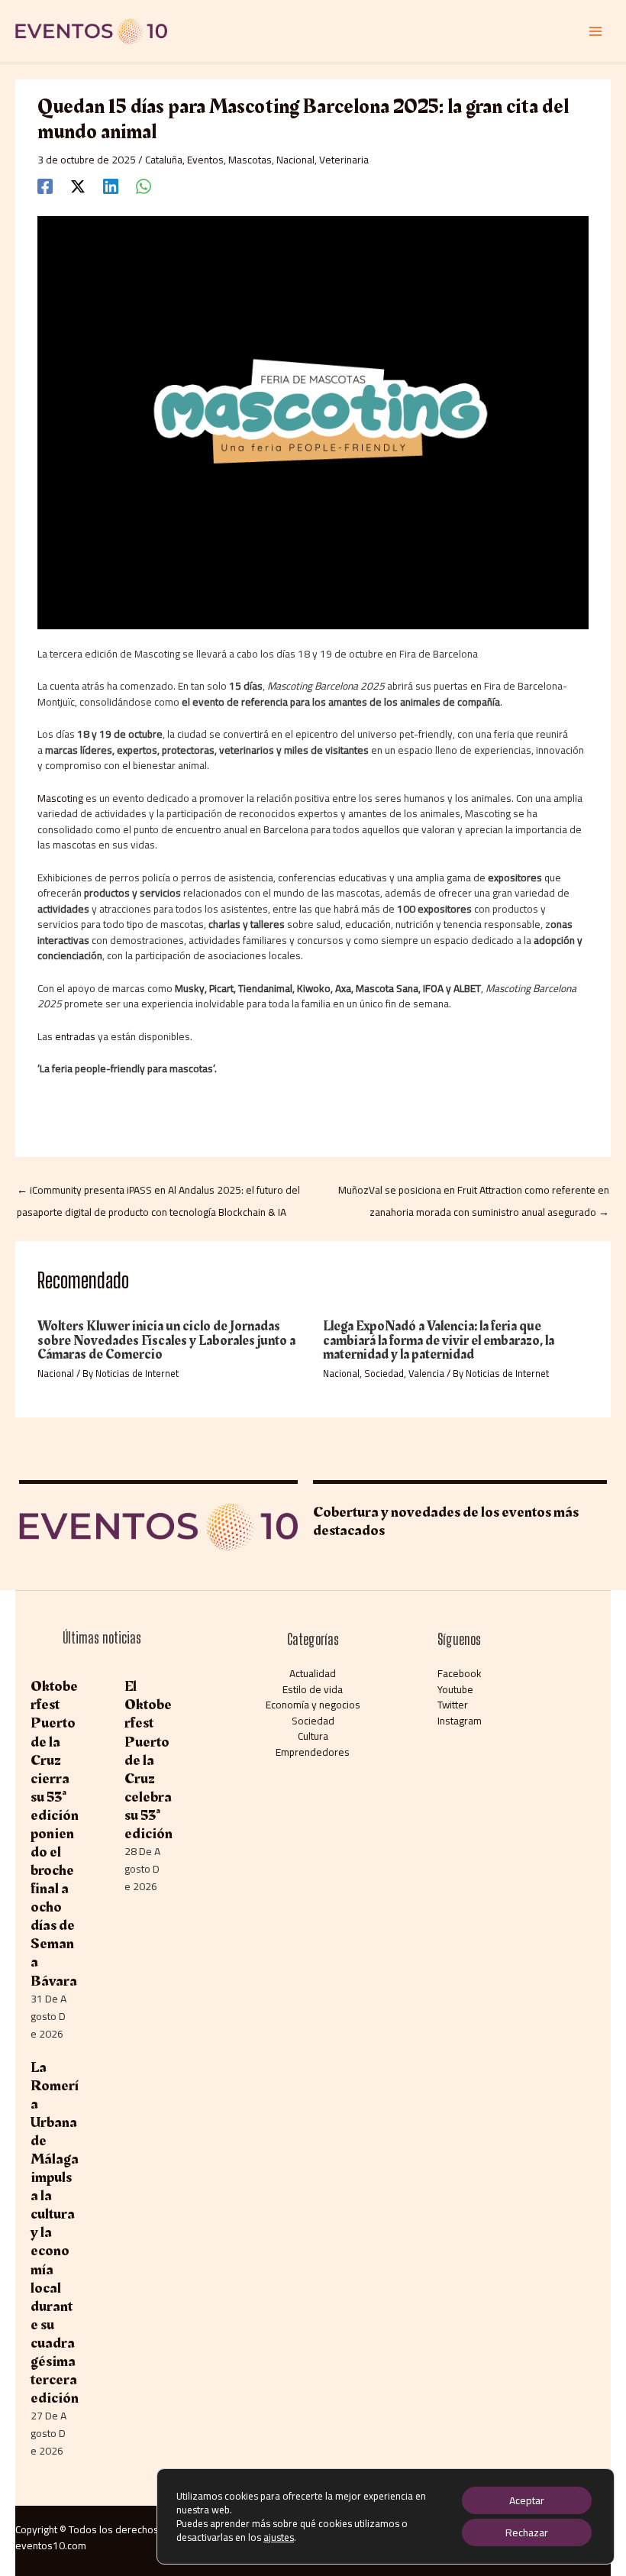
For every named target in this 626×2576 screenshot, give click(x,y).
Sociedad (384, 1373)
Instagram (460, 1721)
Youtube (455, 1689)
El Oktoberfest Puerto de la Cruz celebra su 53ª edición (148, 1760)
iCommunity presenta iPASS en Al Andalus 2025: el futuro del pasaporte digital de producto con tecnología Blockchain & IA (158, 1192)
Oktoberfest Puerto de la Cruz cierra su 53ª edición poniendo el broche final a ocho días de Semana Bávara (55, 1833)
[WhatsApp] (144, 186)
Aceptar (527, 2500)
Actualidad (313, 1673)
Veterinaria (344, 160)
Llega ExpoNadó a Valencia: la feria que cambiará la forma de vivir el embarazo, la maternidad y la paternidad (439, 1340)
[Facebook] (45, 186)
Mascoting (60, 798)
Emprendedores (313, 1752)
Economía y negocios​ (313, 1705)
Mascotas (250, 160)
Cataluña (164, 160)
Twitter (453, 1705)
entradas (75, 1036)
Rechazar (527, 2532)
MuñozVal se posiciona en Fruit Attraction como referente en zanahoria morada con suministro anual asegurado (474, 1192)
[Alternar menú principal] (596, 32)
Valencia (426, 1373)
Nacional (295, 160)
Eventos (205, 160)
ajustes (279, 2537)
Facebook (460, 1673)
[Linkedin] (111, 186)
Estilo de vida (313, 1689)
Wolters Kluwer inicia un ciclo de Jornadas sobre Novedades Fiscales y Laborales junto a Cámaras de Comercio (166, 1340)
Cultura (313, 1736)
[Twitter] (78, 186)
